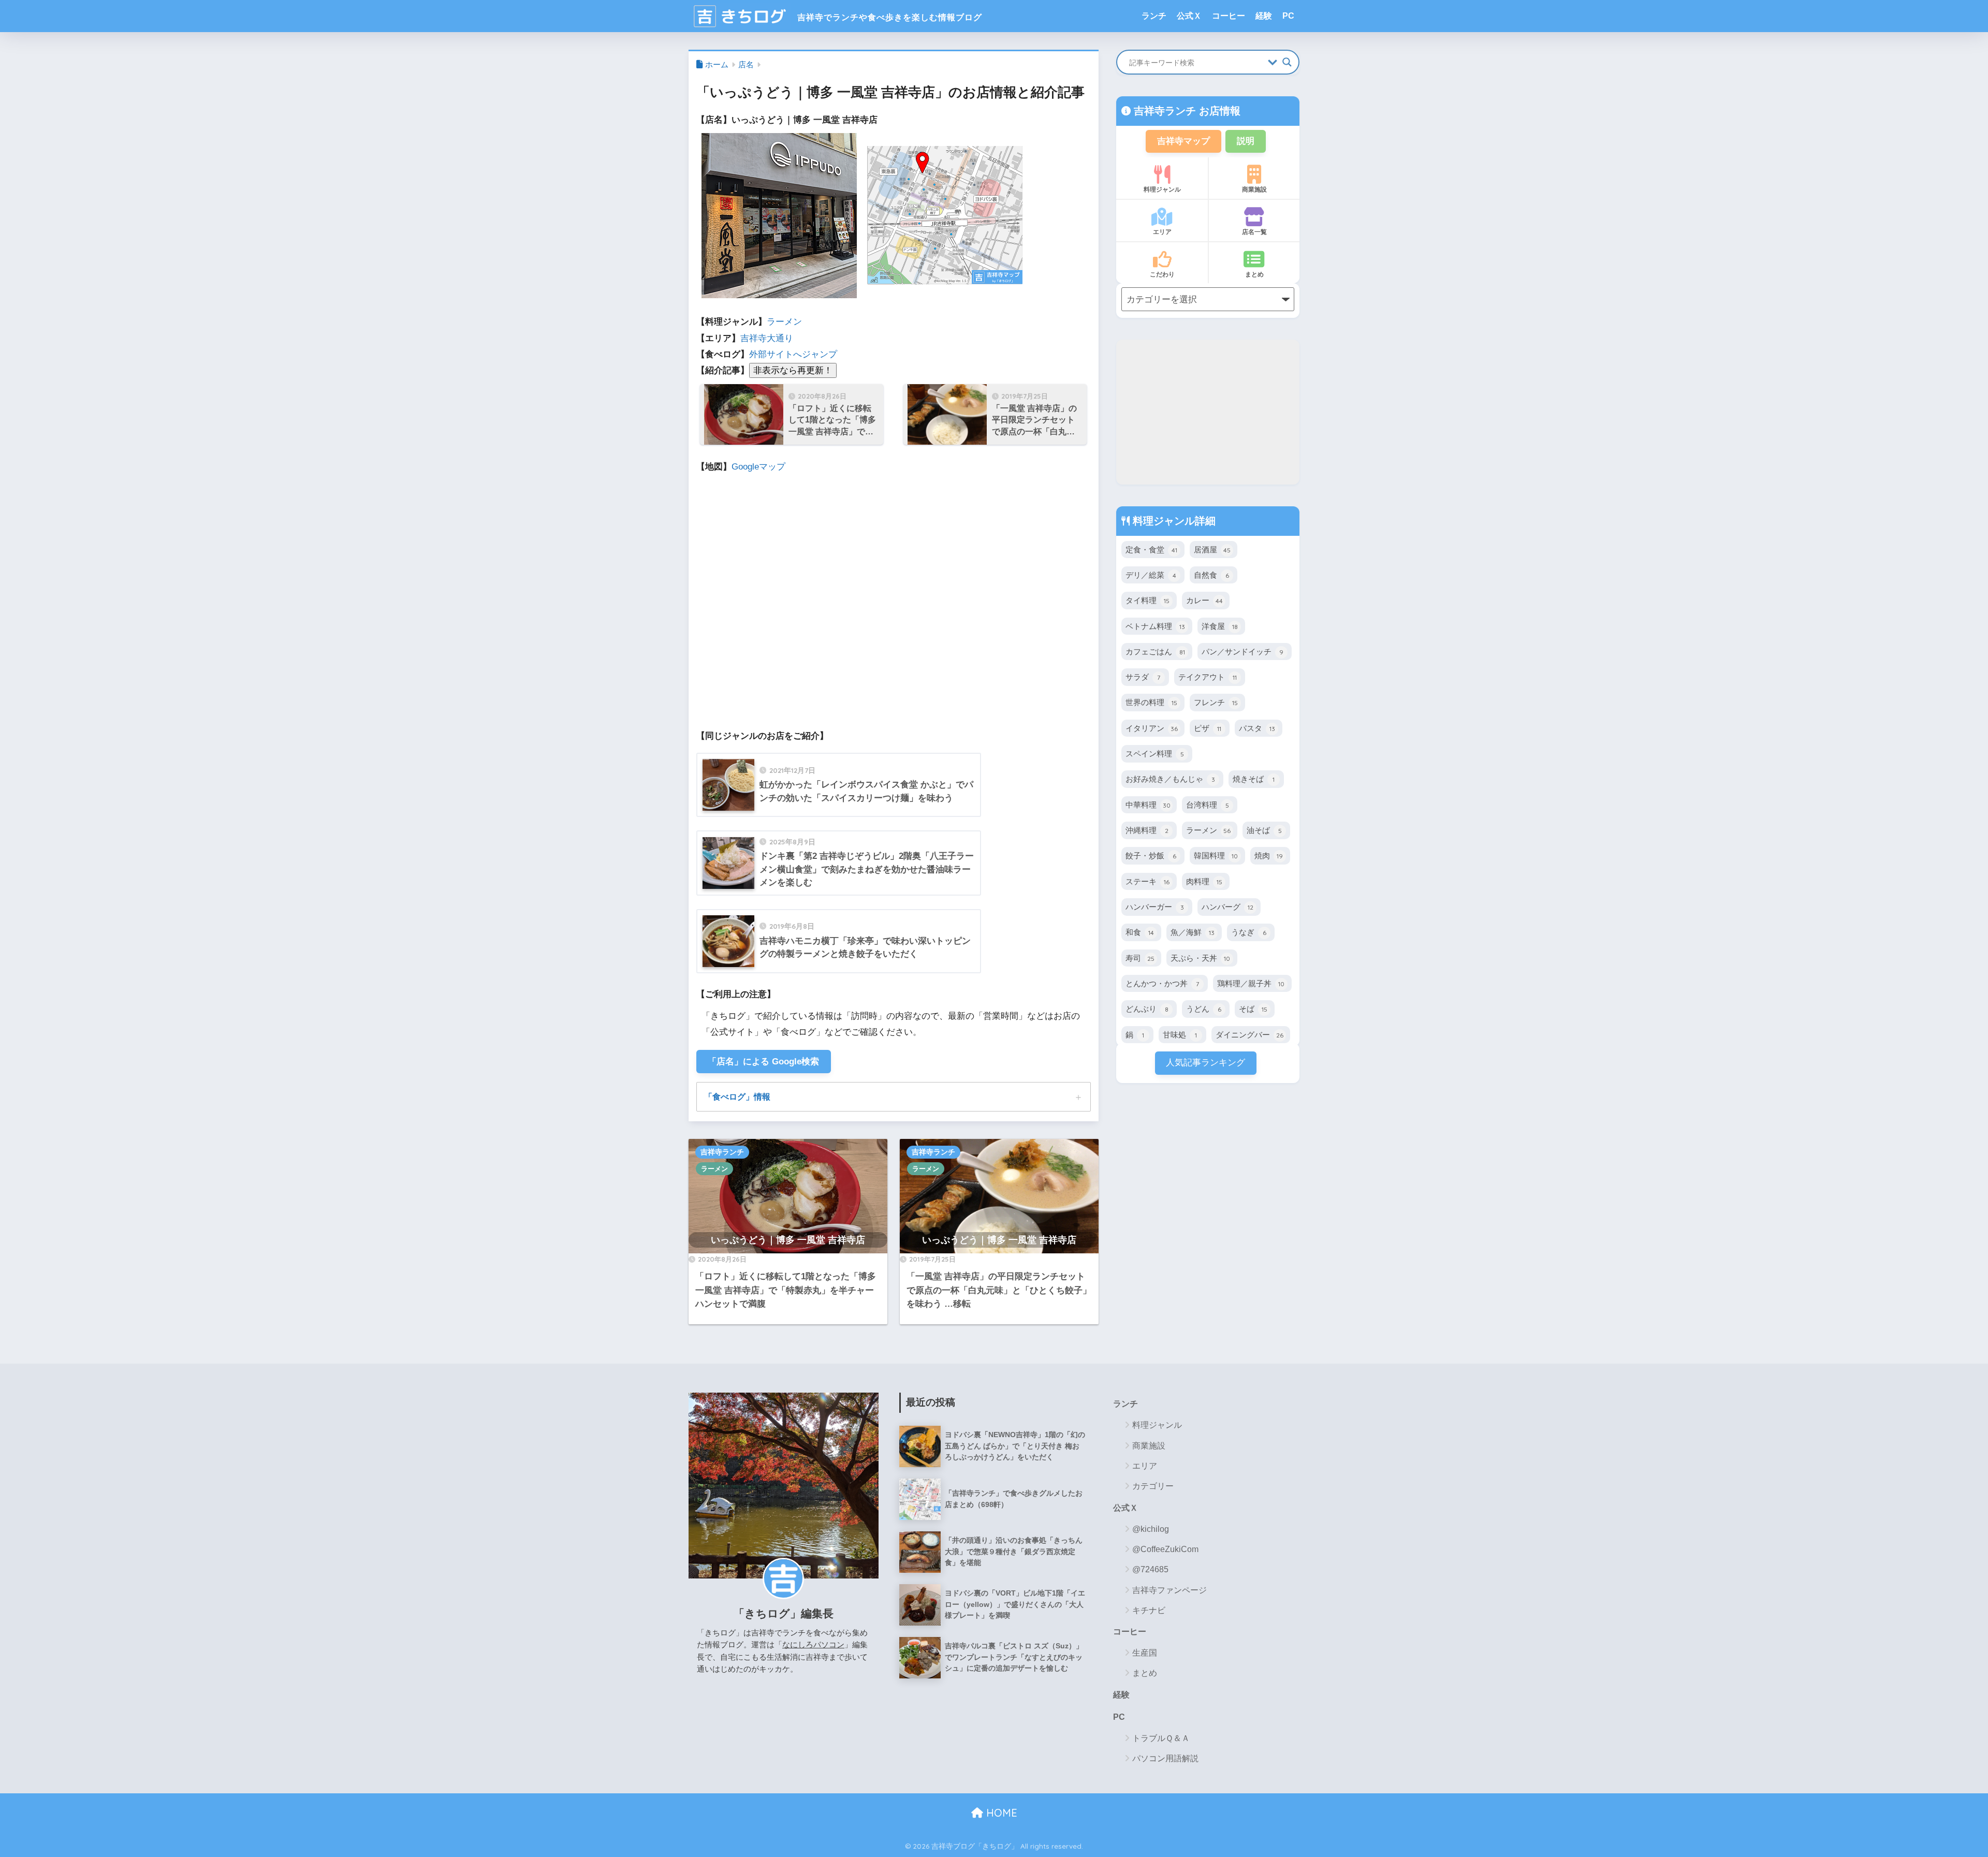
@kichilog (1151, 1529)
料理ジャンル (1162, 189)
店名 (746, 65)
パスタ (1257, 728)
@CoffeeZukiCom (1165, 1549)
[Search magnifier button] (1287, 62)
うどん (1204, 1009)
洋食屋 (1220, 626)
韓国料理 (1216, 856)
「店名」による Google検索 (763, 1062)
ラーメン (784, 322)
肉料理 (1204, 881)
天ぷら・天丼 (1200, 958)
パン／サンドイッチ (1242, 652)
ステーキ (1148, 881)
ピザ (1208, 728)
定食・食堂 (1151, 550)
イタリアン (1152, 728)
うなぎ (1249, 932)
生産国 (1145, 1653)
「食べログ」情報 (737, 1096)
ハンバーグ (1227, 907)
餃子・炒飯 (1151, 856)
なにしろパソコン (813, 1644)
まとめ (1254, 274)
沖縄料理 (1147, 830)
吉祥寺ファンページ (1170, 1590)
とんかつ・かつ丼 (1162, 983)
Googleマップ (758, 467)
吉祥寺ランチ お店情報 (1186, 111)
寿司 (1140, 958)
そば (1253, 1009)
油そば (1264, 830)
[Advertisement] (1208, 412)
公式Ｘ (1189, 16)
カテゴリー (1153, 1486)
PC (1288, 16)
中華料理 (1148, 805)
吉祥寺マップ (1183, 141)
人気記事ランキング (1205, 1063)
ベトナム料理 (1155, 626)
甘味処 (1180, 1035)
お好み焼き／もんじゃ (1170, 779)
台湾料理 (1208, 805)
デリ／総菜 (1151, 575)
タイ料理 (1148, 600)
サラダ (1143, 677)
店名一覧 (1254, 232)
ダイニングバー (1249, 1035)
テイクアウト (1208, 677)
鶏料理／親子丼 (1251, 983)
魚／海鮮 (1193, 932)
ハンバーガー (1155, 907)
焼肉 (1269, 856)
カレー (1204, 600)
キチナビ (1149, 1610)
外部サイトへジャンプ (793, 354)
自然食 (1211, 575)
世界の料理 (1151, 702)
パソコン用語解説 (1165, 1758)
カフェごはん (1155, 652)
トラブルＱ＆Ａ (1161, 1738)
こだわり (1162, 274)
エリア (1162, 232)
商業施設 (1254, 189)
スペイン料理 (1155, 754)
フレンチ (1216, 702)
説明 (1246, 141)
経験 (1264, 16)
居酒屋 (1212, 550)
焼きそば (1254, 779)
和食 (1140, 932)
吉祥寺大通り (767, 338)
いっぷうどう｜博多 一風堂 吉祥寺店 (788, 1240)
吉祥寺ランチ (722, 1152)
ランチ (1154, 16)
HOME (1000, 1813)
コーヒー (1229, 16)
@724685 (1150, 1569)
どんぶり (1147, 1009)
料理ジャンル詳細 (1173, 521)
